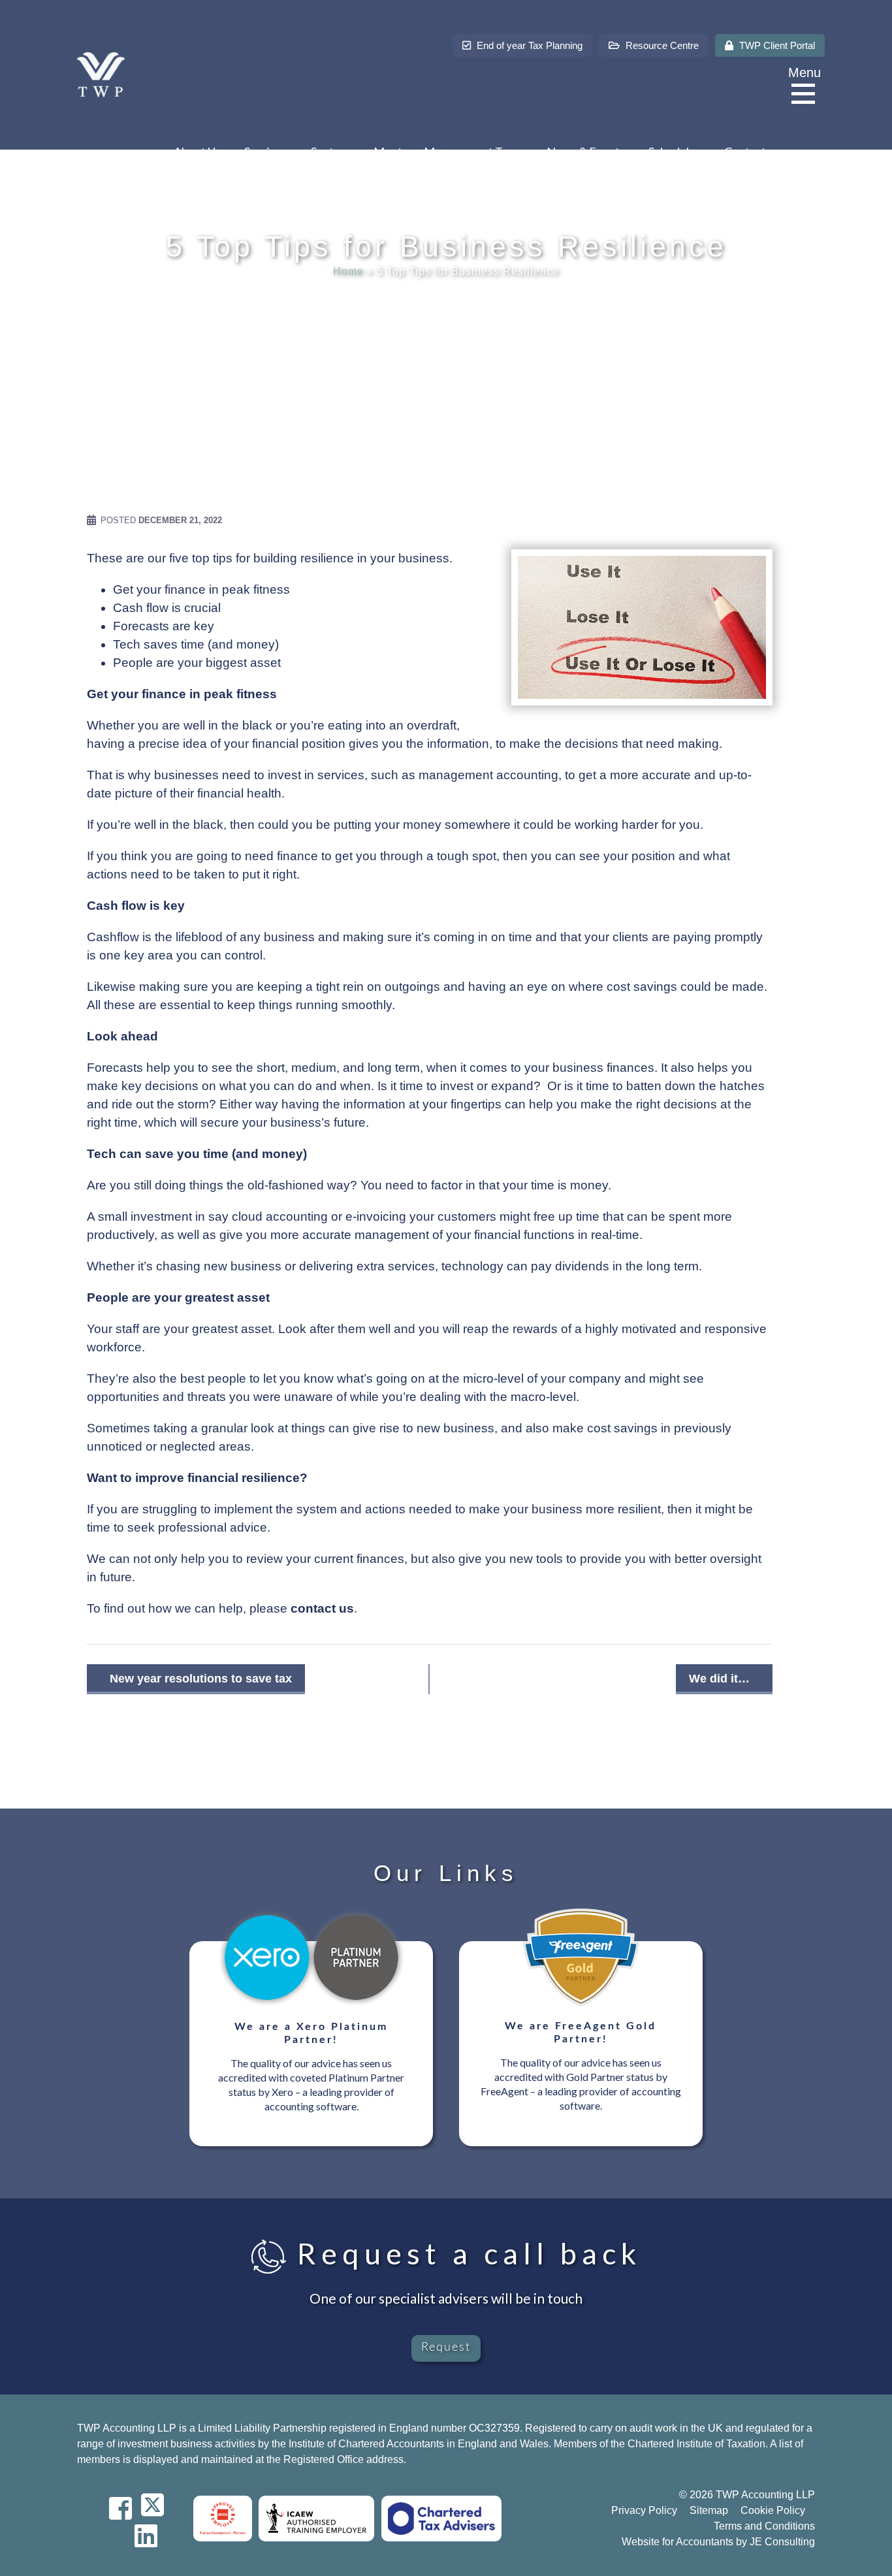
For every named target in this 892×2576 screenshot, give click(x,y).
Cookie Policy (773, 2510)
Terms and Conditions (764, 2526)
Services (266, 152)
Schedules (675, 152)
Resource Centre (661, 45)
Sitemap (709, 2510)
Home (348, 271)
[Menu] (806, 94)
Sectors (330, 152)
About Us (197, 152)
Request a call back (464, 2253)
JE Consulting (782, 2542)
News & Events (586, 152)
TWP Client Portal (776, 45)
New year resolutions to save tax (201, 1679)
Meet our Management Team (448, 152)
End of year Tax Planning (528, 45)
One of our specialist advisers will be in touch (446, 2298)
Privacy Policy (644, 2510)
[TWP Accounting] (101, 74)
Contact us (752, 152)
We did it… (719, 1679)
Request (446, 2347)
